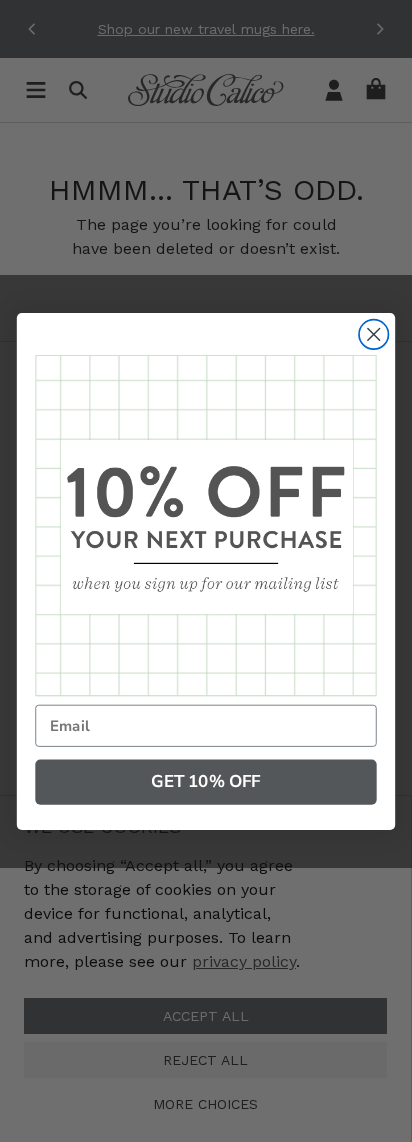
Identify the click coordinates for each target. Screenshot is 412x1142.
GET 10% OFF (205, 781)
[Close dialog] (373, 333)
